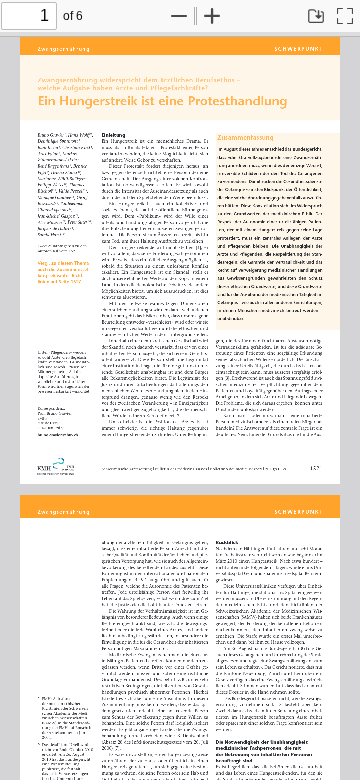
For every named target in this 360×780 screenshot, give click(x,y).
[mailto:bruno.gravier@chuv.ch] (58, 433)
